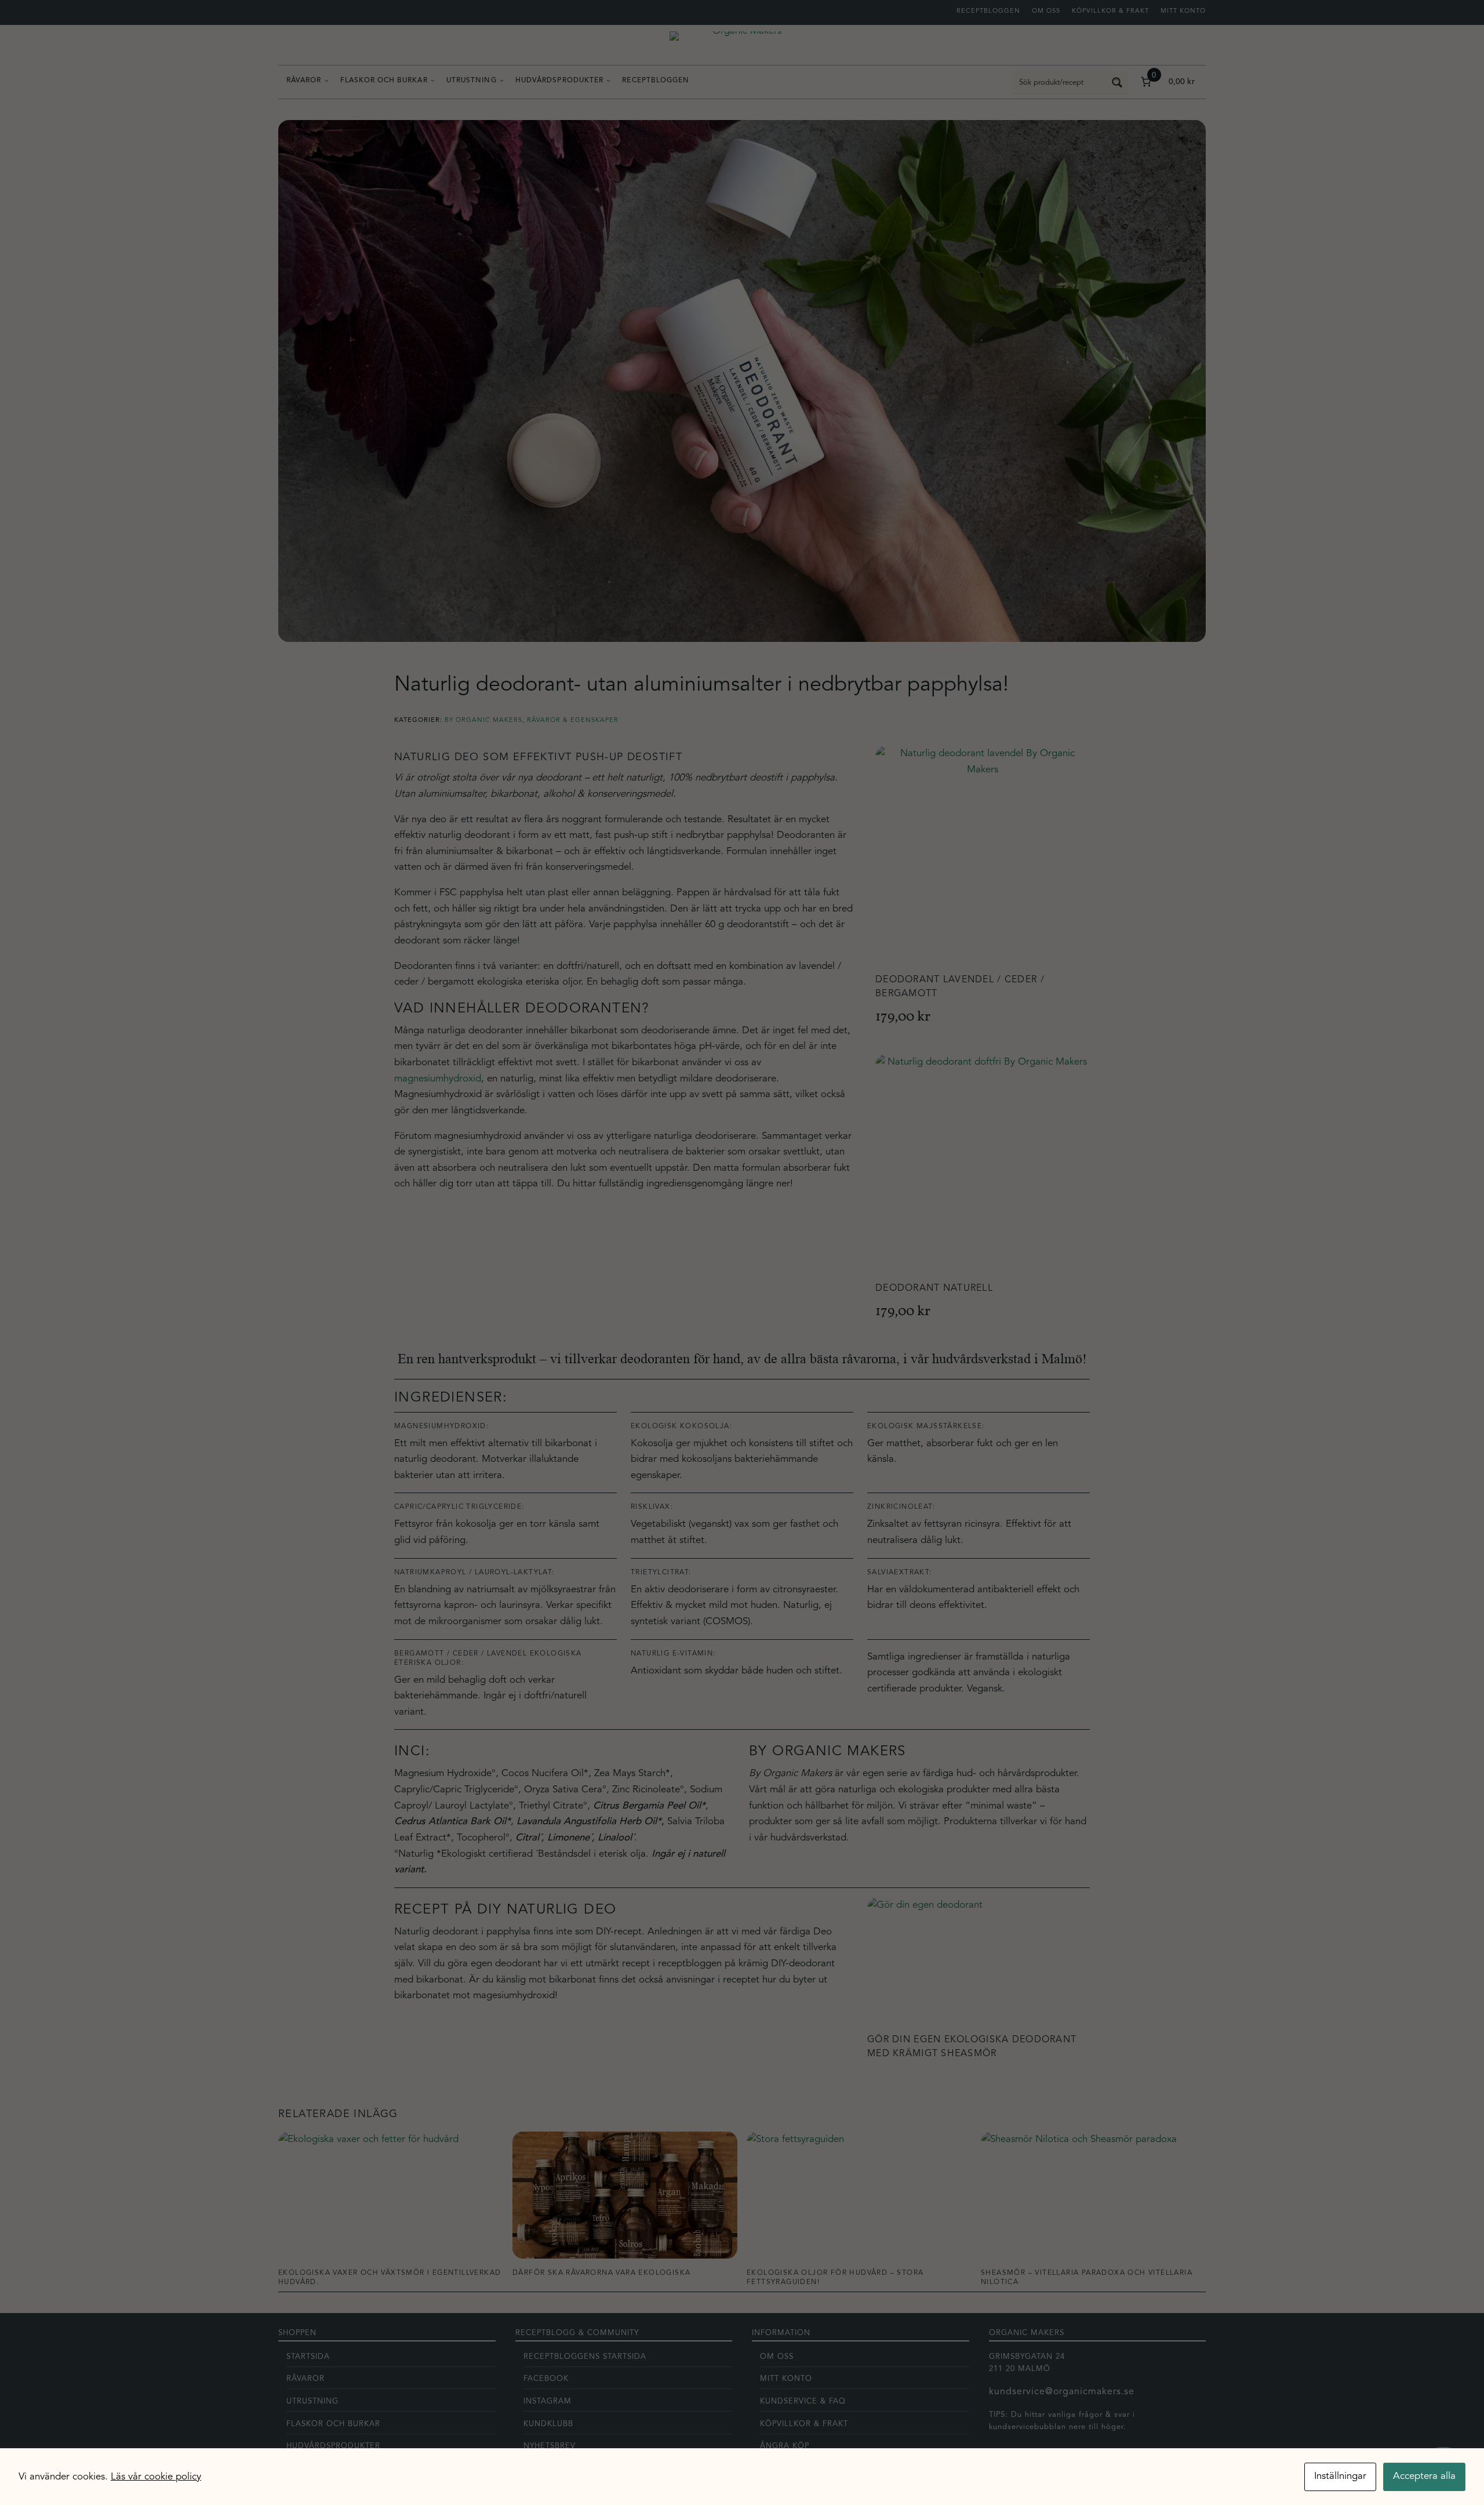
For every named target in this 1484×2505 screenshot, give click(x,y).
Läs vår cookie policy (156, 2477)
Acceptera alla (1424, 2476)
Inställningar (1340, 2476)
